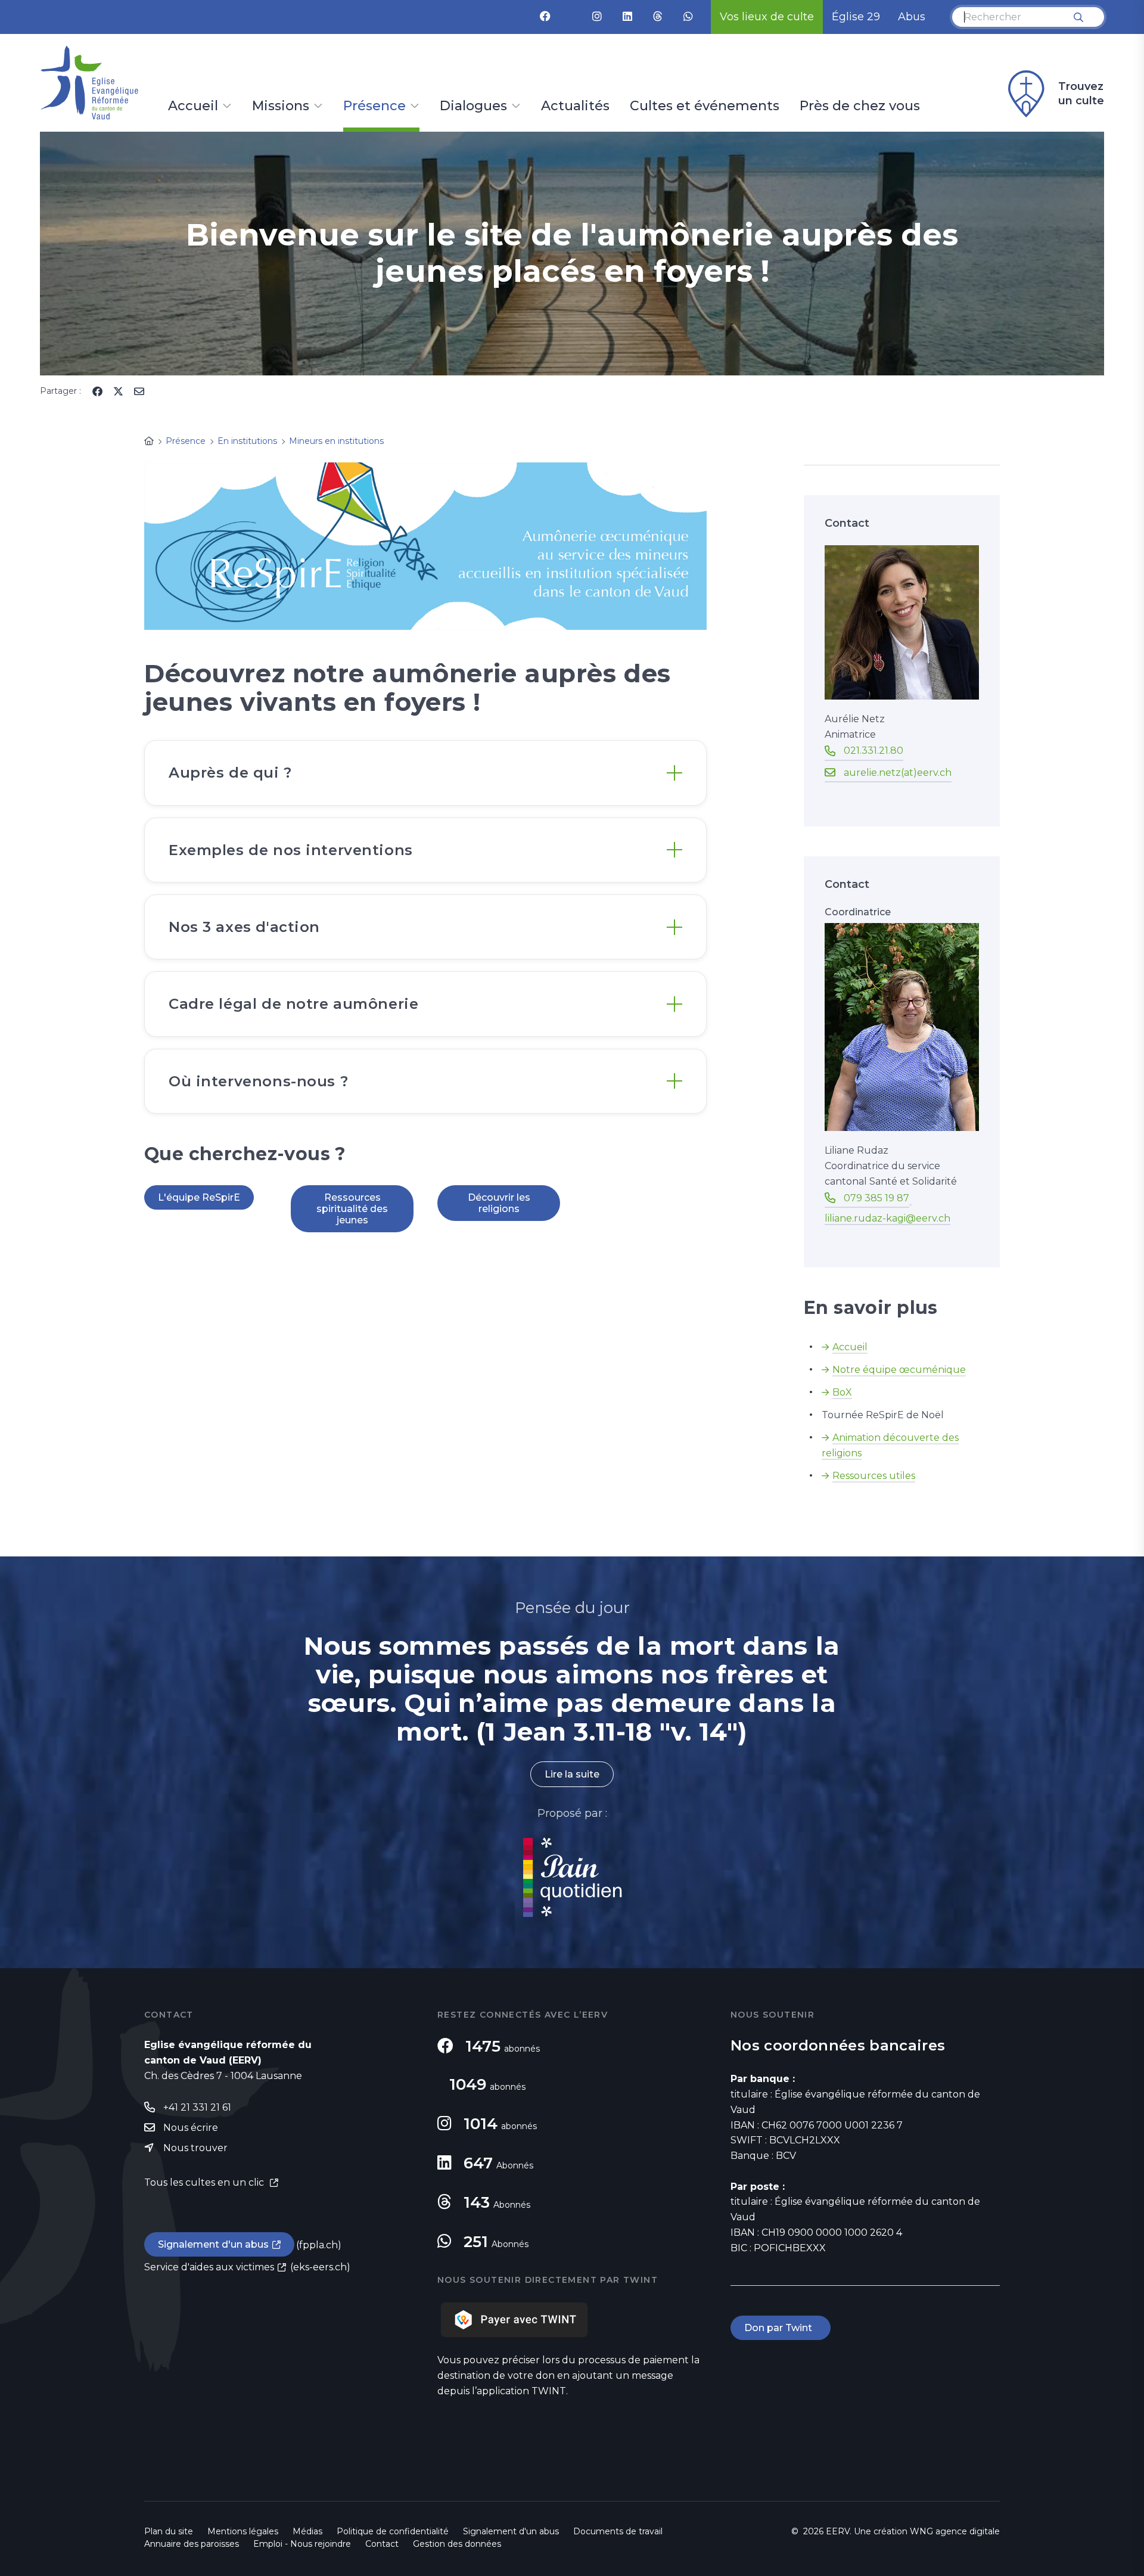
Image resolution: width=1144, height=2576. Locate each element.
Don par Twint (781, 2328)
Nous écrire (191, 2128)
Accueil (193, 107)
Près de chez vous (860, 107)
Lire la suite (572, 1774)
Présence (374, 107)
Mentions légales (243, 2531)
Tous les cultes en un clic (205, 2182)
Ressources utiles (874, 1476)
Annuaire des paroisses (192, 2544)
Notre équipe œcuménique (899, 1370)
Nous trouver (195, 2148)
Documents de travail (618, 2531)
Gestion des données (457, 2544)
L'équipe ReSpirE (199, 1197)
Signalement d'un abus (213, 2244)
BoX (842, 1392)
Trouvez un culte (1081, 94)
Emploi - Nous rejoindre (302, 2544)
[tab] (425, 773)
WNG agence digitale (955, 2531)
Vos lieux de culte (767, 17)
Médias (307, 2531)
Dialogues (473, 107)
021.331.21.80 (873, 751)
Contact (382, 2544)
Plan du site (169, 2531)
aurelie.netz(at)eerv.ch (898, 773)
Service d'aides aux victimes (209, 2267)
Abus (912, 17)
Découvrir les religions (499, 1203)
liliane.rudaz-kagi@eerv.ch (887, 1218)
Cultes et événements (705, 107)
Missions (281, 107)
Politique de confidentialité (393, 2531)
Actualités (575, 107)
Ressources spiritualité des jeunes (352, 1209)
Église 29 (856, 17)
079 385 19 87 (876, 1198)
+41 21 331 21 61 (197, 2107)
